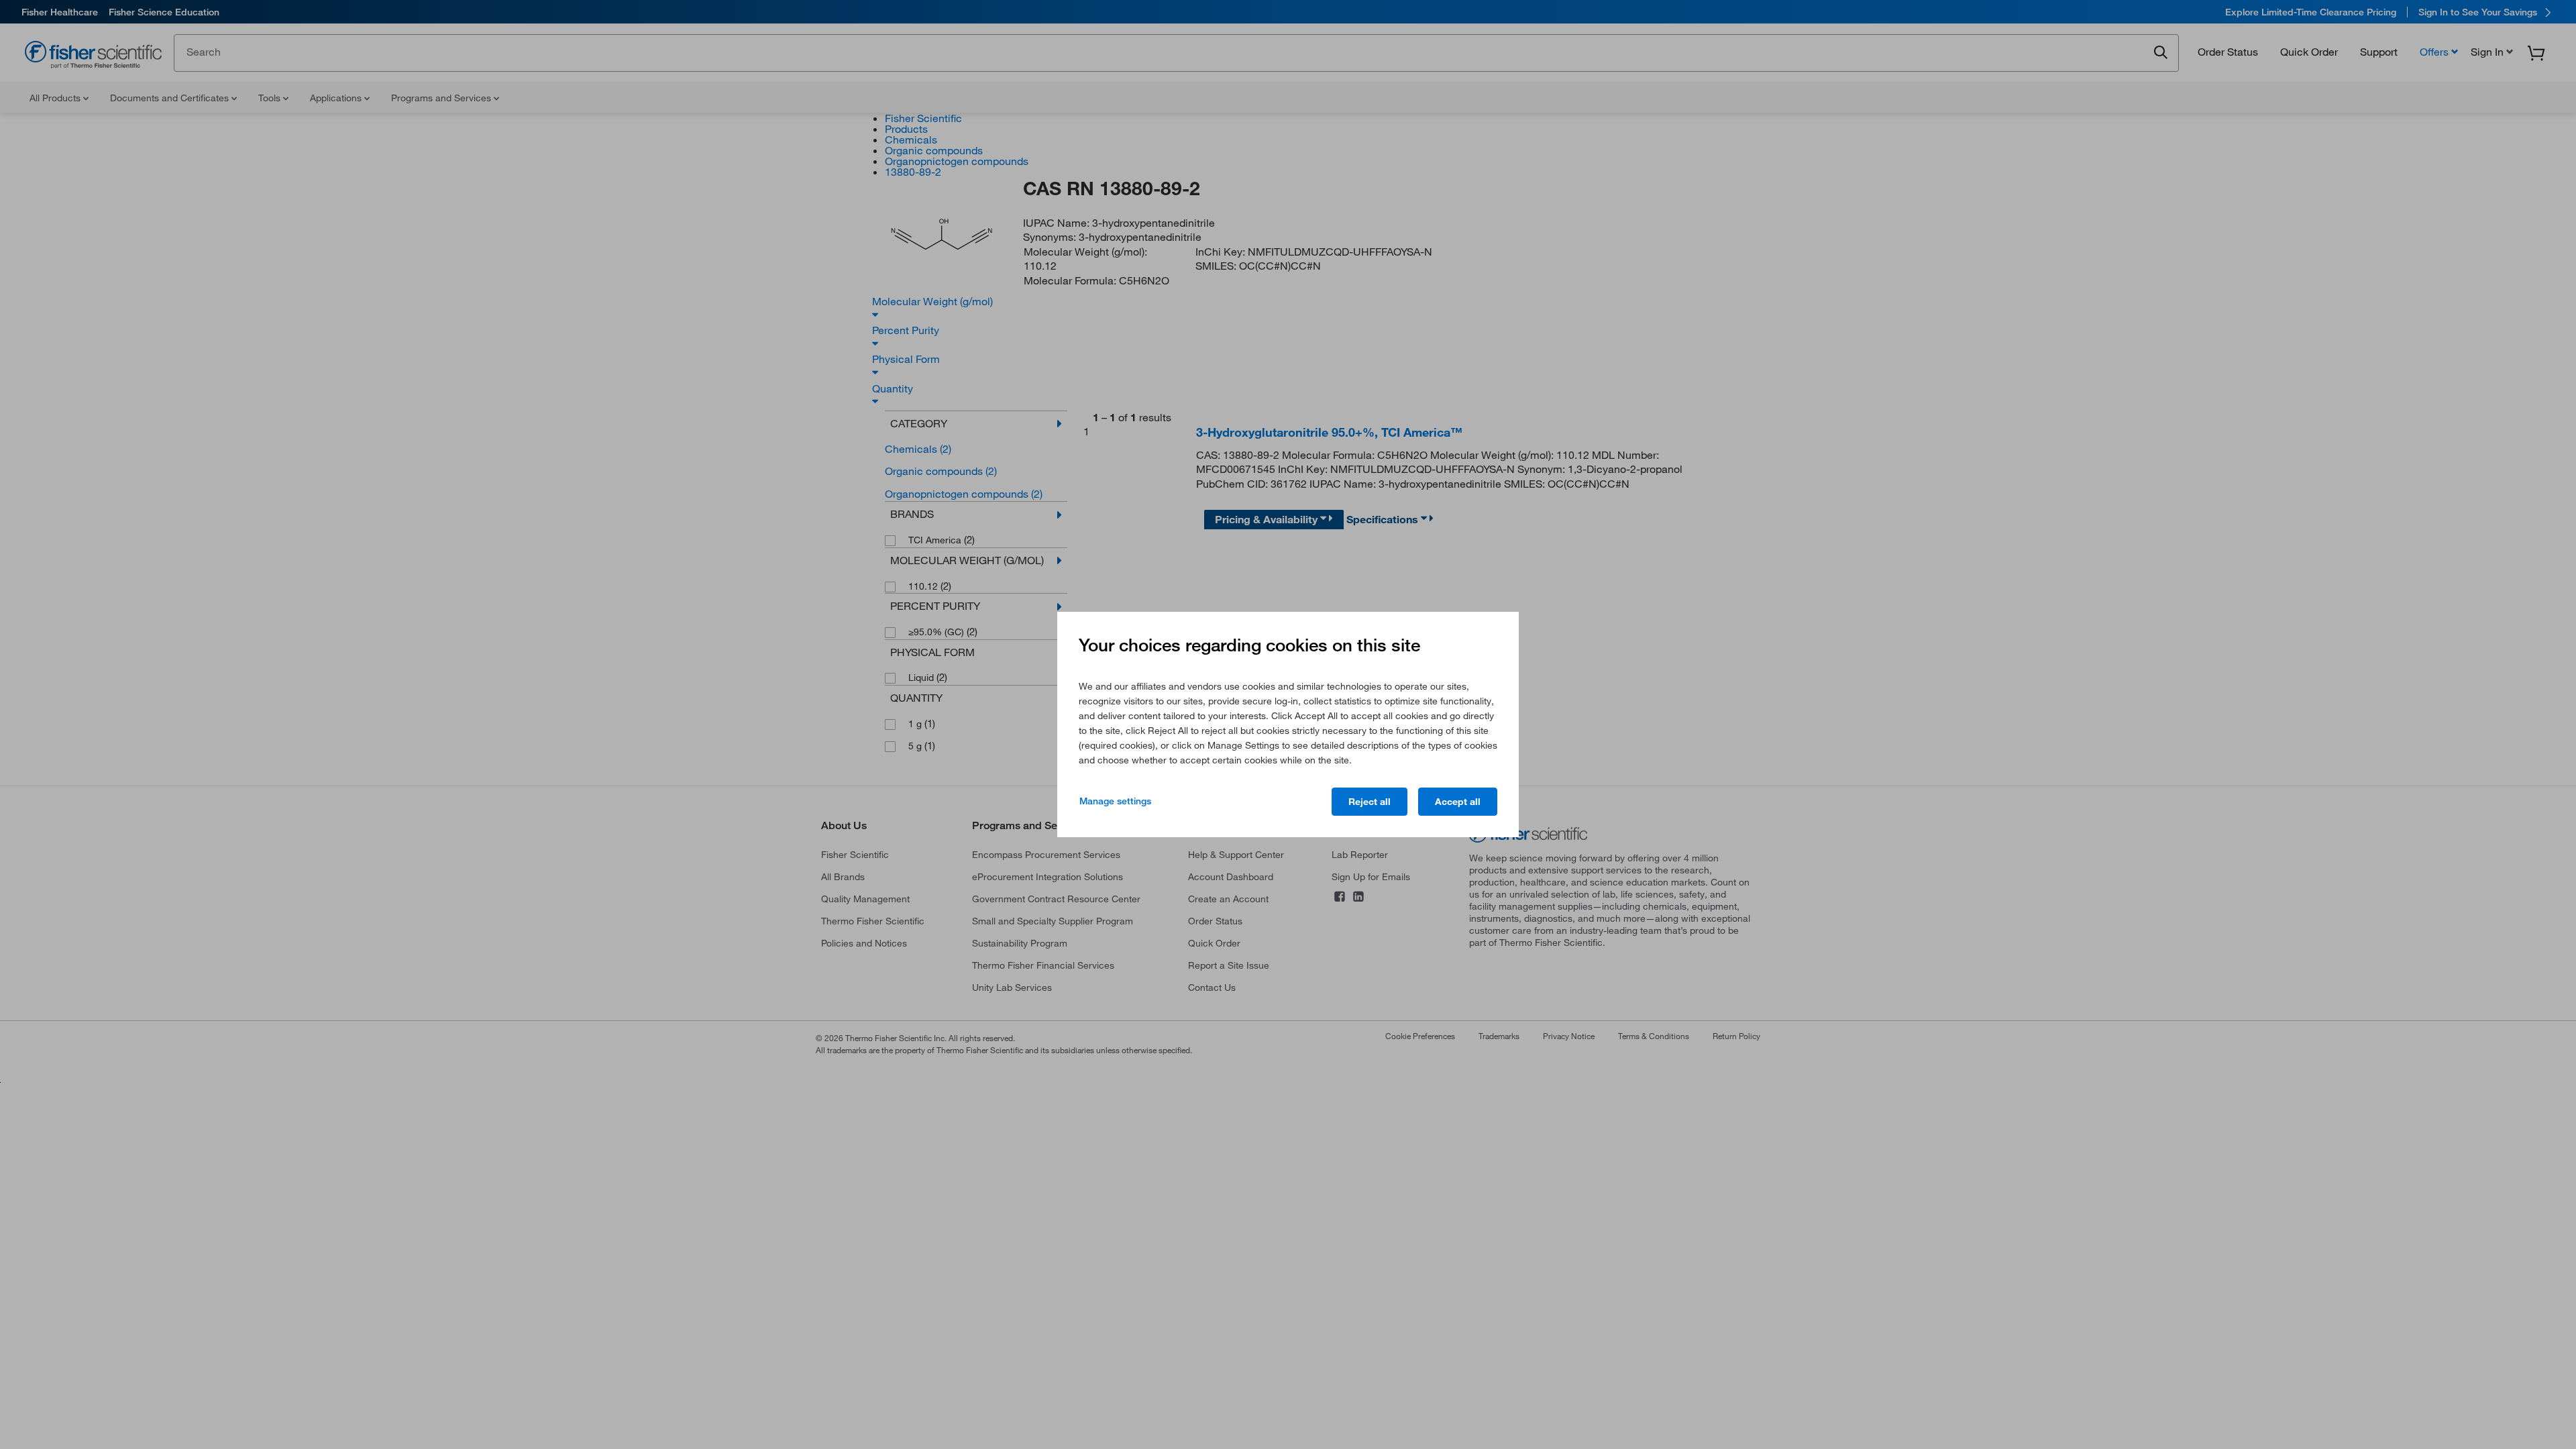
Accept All (1458, 802)
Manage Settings (1115, 801)
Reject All (1370, 802)
